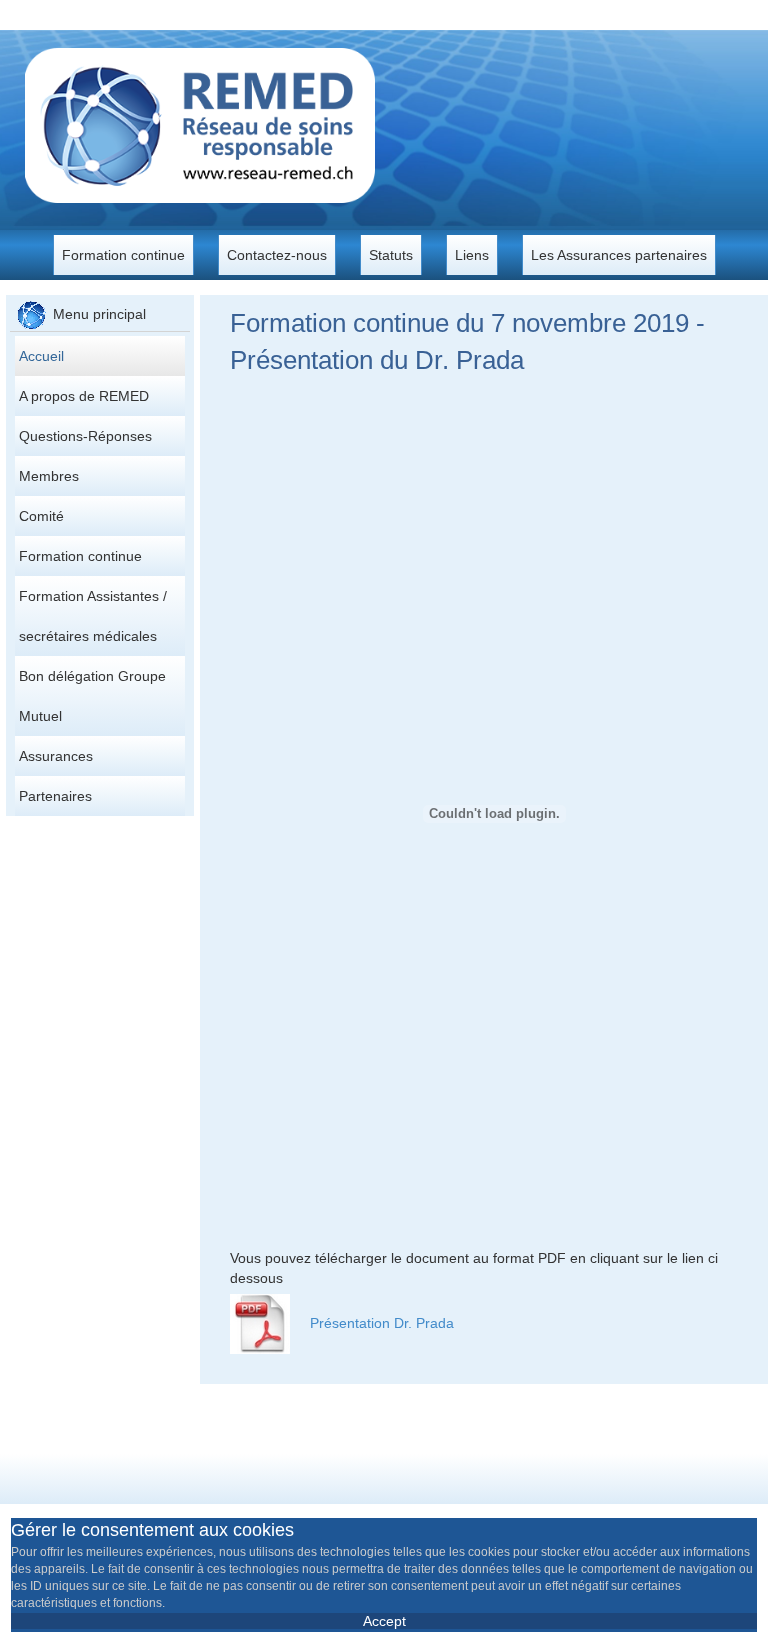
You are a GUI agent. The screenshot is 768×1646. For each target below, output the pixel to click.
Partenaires (55, 796)
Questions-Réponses (85, 436)
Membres (49, 476)
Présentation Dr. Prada (382, 1323)
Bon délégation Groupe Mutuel (92, 696)
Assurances (56, 756)
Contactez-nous (277, 255)
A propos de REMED (84, 396)
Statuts (391, 255)
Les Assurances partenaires (619, 255)
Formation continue (123, 255)
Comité (41, 516)
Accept (384, 1621)
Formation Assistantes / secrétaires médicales (93, 616)
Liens (472, 255)
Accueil (41, 356)
